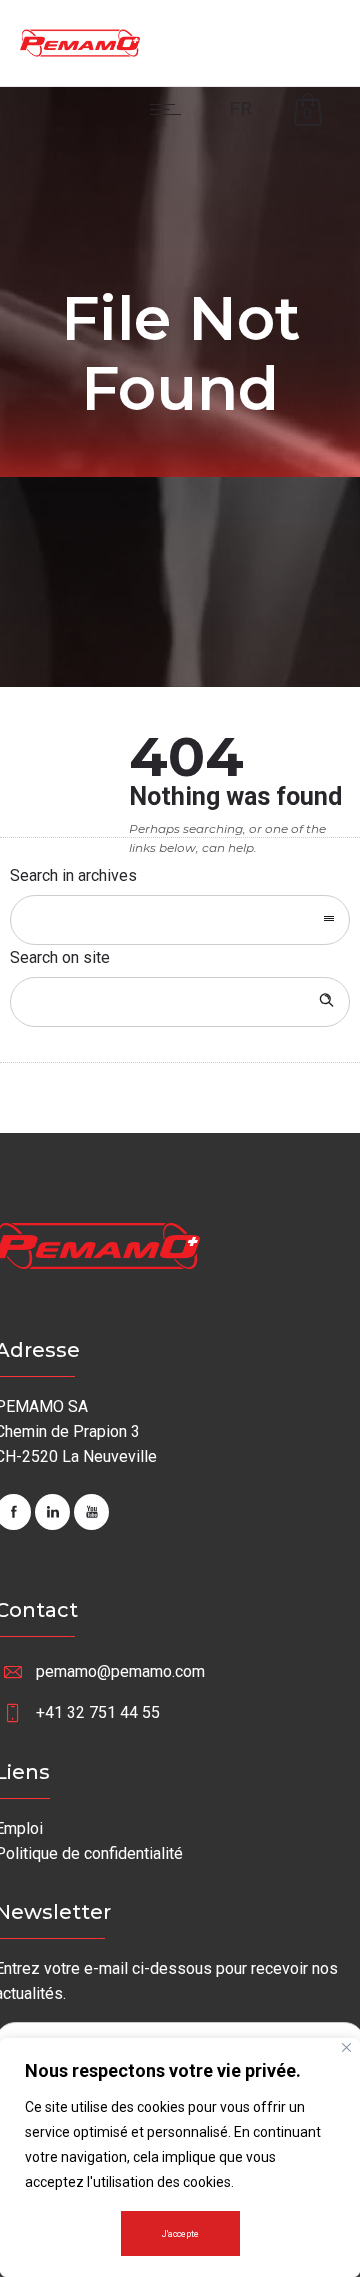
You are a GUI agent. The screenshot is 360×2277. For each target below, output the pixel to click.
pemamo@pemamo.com (120, 1671)
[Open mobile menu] (170, 109)
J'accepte (180, 2234)
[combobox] (180, 920)
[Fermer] (346, 2047)
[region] (180, 2157)
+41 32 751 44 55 (98, 1712)
